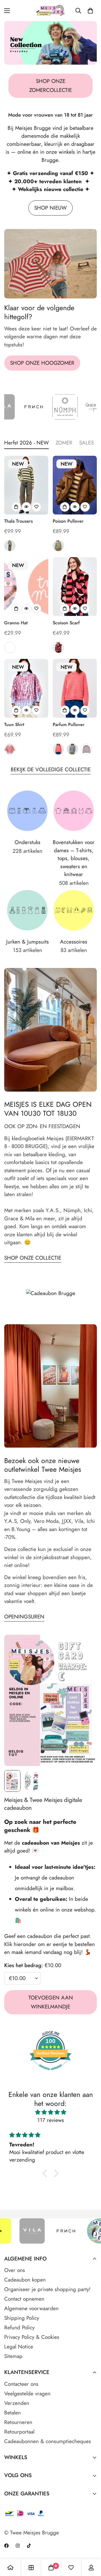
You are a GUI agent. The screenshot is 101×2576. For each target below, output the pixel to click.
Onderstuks (27, 842)
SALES (86, 443)
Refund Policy (19, 2327)
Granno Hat (16, 623)
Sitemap (13, 2356)
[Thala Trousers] (26, 485)
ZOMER (64, 443)
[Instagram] (18, 2546)
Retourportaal (19, 2432)
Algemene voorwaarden (31, 2308)
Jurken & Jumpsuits (27, 942)
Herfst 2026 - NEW (27, 443)
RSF (10, 647)
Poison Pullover (68, 521)
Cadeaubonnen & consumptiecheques (48, 2441)
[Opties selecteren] (16, 507)
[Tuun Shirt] (26, 688)
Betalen (12, 2413)
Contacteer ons (21, 2384)
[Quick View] (26, 507)
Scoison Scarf (66, 623)
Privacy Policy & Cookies (32, 2337)
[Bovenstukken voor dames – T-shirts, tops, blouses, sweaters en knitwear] (74, 811)
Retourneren (18, 2422)
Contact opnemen (24, 2299)
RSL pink (10, 749)
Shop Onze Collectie (33, 1258)
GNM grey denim (10, 546)
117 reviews (51, 2120)
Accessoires (74, 942)
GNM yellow (58, 546)
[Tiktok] (29, 2546)
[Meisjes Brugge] (51, 11)
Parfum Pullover (69, 724)
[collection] (31, 2568)
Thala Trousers (19, 521)
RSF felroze (58, 749)
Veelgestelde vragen (27, 2394)
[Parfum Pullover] (75, 688)
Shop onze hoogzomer (42, 363)
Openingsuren (24, 1617)
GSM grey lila (86, 749)
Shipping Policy (22, 2318)
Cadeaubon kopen (25, 2280)
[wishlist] (71, 2568)
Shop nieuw (50, 208)
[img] (50, 2112)
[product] (10, 2568)
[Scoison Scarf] (75, 587)
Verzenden (17, 2403)
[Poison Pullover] (75, 485)
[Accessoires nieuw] (74, 910)
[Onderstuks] (27, 811)
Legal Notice (19, 2347)
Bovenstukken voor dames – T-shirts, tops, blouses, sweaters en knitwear (74, 858)
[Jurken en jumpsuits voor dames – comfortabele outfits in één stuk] (27, 910)
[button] (90, 11)
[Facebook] (6, 2546)
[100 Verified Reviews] (50, 2073)
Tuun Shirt (14, 724)
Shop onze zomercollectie (50, 86)
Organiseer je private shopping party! (47, 2289)
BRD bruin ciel (72, 749)
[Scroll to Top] (91, 2546)
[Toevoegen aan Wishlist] (36, 507)
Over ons (15, 2270)
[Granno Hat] (26, 587)
